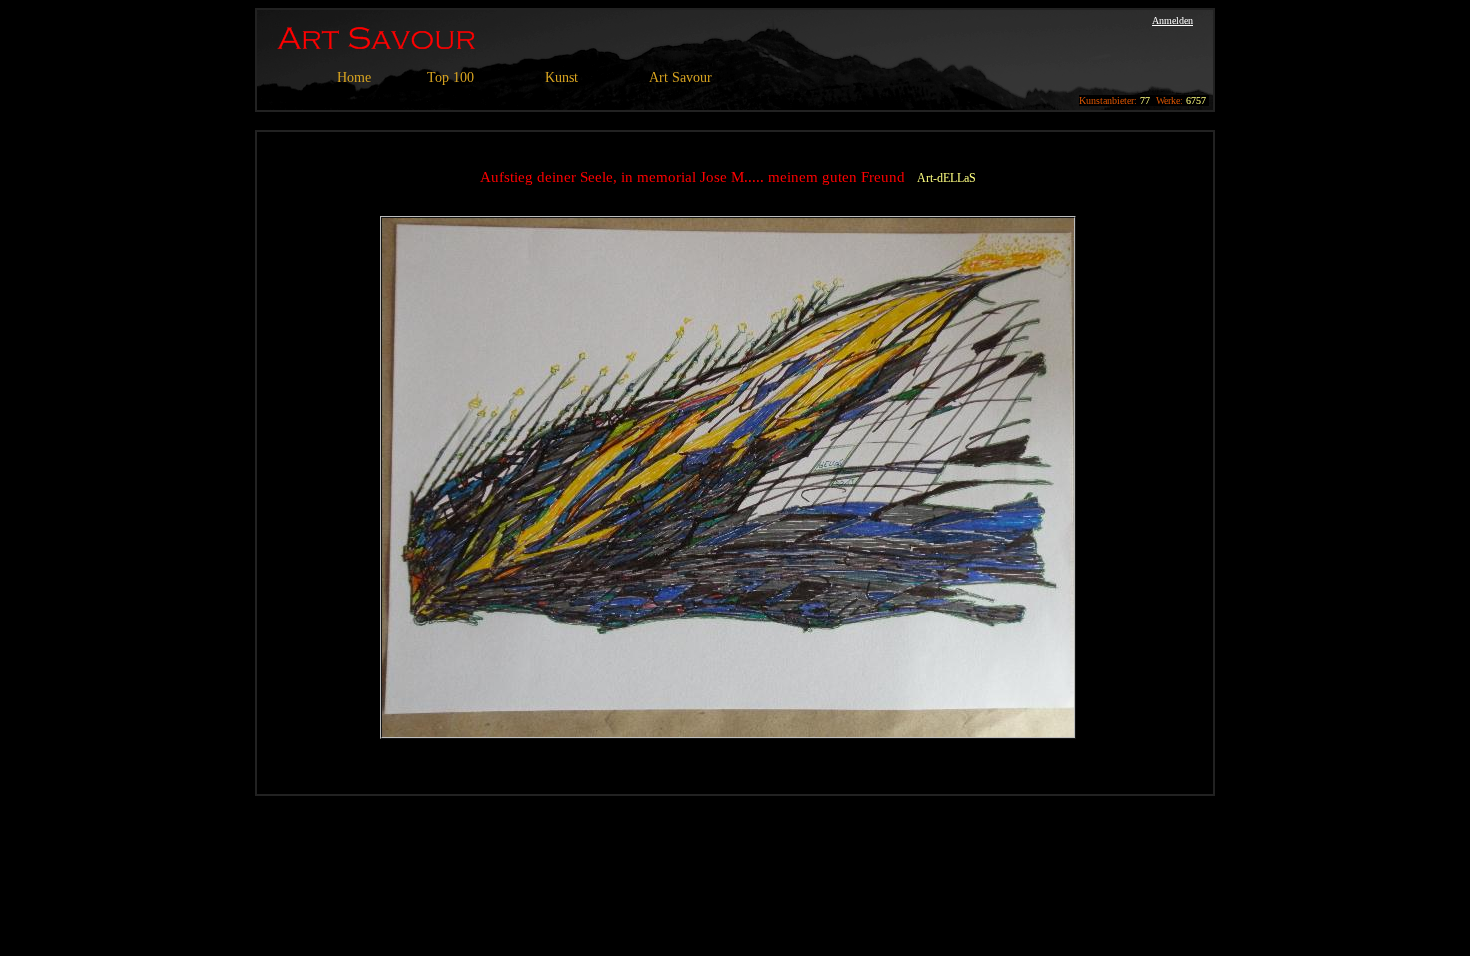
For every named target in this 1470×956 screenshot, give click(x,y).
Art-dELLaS (946, 178)
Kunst (561, 77)
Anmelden (1172, 20)
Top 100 (450, 77)
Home (354, 77)
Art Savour (680, 77)
